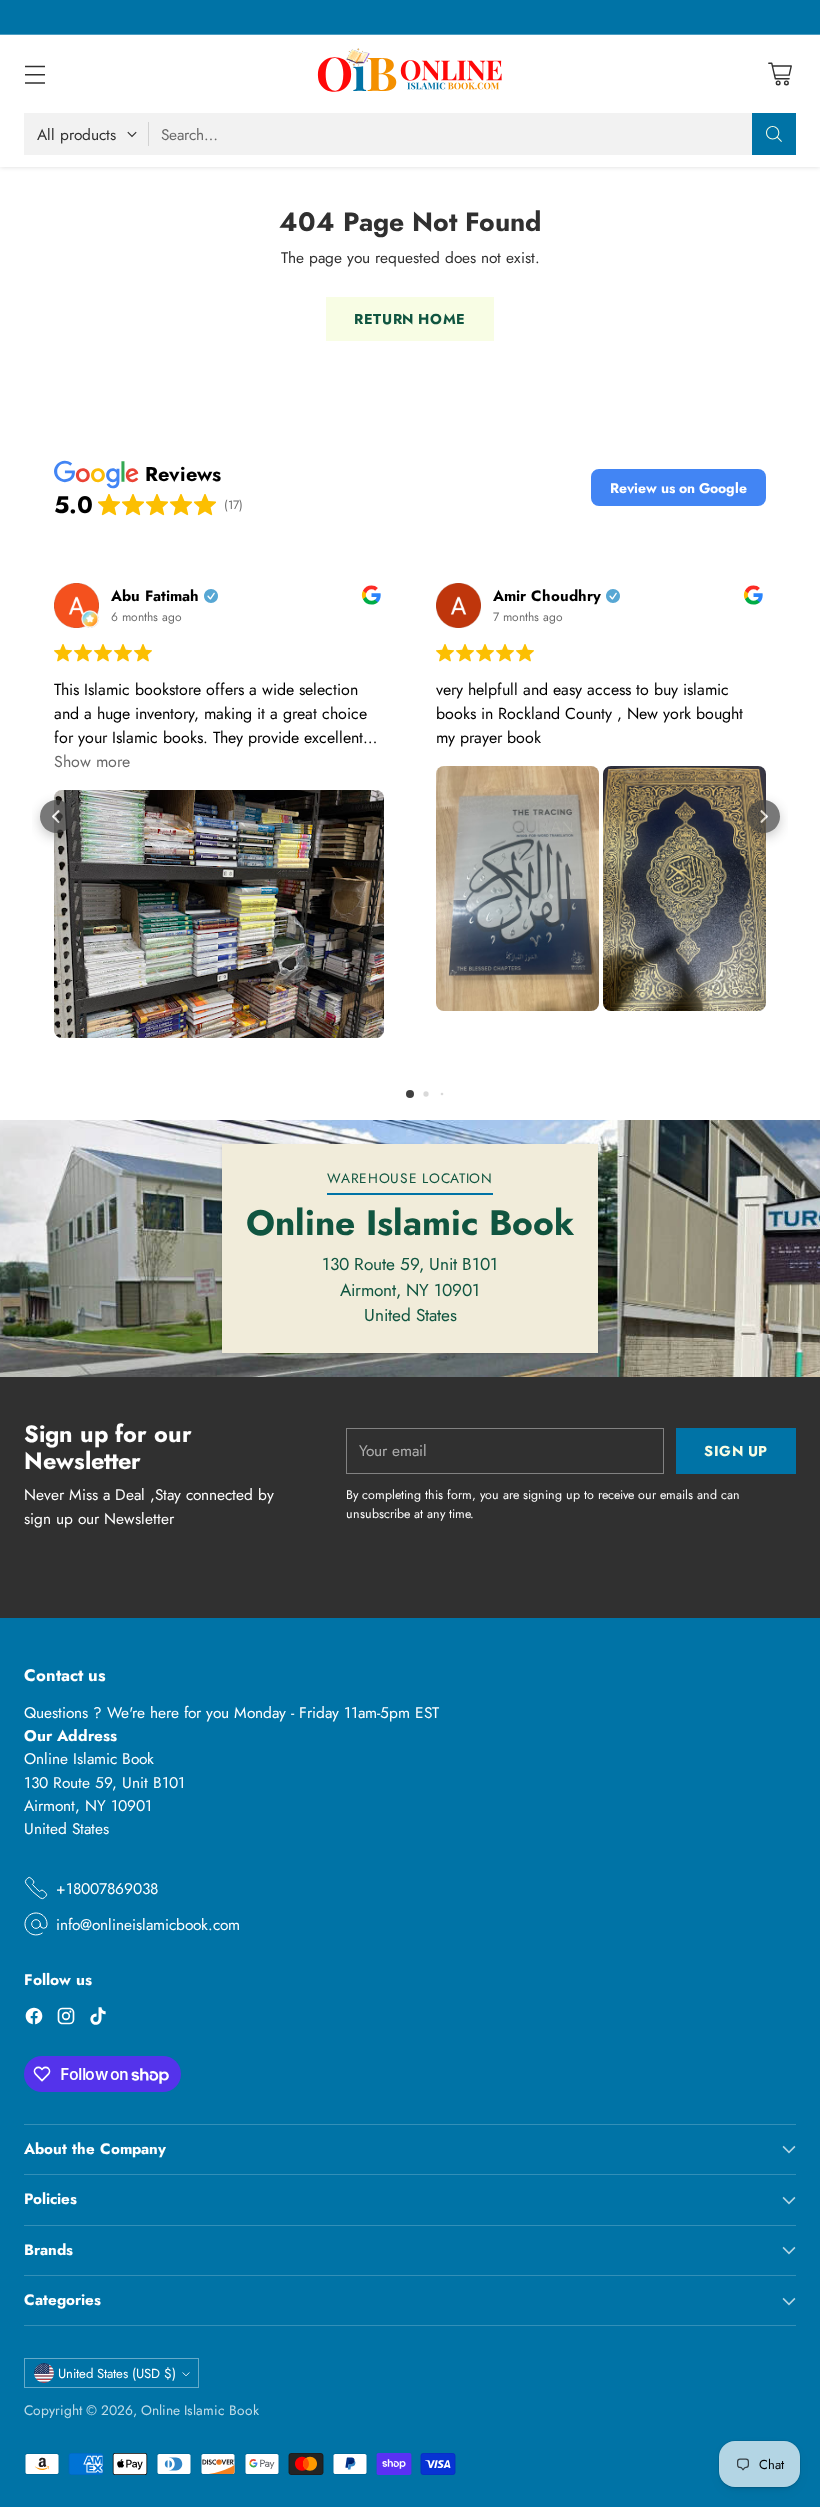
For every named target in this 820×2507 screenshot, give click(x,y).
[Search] (774, 134)
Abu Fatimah (155, 596)
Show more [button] (92, 761)
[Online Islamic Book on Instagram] (66, 2019)
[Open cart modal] (779, 74)
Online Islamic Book (200, 2410)
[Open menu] (34, 74)
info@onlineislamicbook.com (148, 1924)
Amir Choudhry (547, 596)
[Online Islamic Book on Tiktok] (98, 2019)
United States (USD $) (117, 2373)
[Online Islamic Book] (410, 74)
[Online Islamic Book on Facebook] (34, 2019)
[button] (678, 487)
